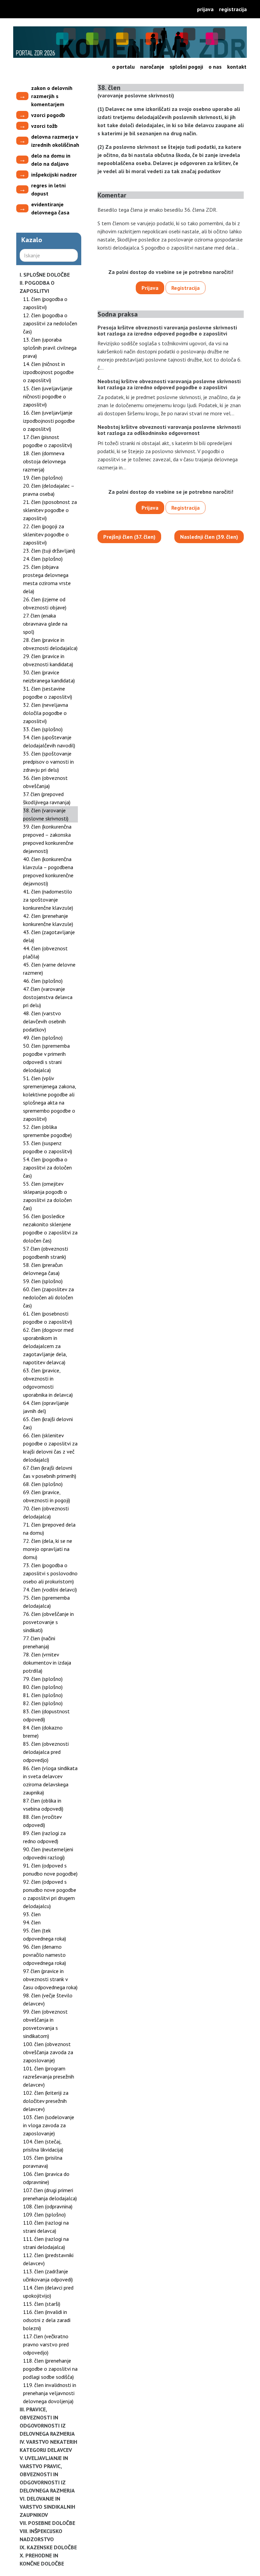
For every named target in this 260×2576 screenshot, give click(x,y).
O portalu (123, 67)
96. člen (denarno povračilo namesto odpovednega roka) (45, 1955)
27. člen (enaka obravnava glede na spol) (45, 624)
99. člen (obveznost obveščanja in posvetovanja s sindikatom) (45, 2024)
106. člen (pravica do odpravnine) (46, 2178)
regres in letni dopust (48, 189)
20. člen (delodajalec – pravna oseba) (49, 490)
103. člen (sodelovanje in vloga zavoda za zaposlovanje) (49, 2125)
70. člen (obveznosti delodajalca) (46, 1512)
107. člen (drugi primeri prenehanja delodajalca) (50, 2194)
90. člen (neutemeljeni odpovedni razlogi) (48, 1853)
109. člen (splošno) (44, 2214)
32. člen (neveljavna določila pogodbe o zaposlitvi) (46, 713)
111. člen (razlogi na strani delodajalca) (46, 2243)
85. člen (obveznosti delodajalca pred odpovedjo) (46, 1752)
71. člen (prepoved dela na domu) (49, 1529)
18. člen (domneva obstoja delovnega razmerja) (44, 461)
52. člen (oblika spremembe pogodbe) (47, 1131)
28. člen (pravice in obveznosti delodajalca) (50, 644)
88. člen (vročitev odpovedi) (42, 1821)
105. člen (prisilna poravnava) (43, 2162)
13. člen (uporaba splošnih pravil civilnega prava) (50, 348)
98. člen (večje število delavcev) (48, 1999)
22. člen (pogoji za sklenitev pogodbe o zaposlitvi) (46, 534)
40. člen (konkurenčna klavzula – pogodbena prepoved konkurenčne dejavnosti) (48, 871)
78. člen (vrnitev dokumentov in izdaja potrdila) (47, 1663)
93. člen (32, 1914)
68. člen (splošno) (43, 1484)
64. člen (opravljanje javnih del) (46, 1407)
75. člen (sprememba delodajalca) (46, 1602)
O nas (215, 67)
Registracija (233, 9)
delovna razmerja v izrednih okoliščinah (55, 141)
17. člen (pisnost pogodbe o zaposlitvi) (48, 441)
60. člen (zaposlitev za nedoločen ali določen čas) (48, 1297)
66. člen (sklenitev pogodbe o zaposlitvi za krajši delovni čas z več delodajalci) (50, 1447)
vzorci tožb (44, 126)
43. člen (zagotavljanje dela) (49, 936)
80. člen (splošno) (43, 1687)
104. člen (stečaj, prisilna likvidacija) (43, 2145)
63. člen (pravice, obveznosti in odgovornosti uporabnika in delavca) (48, 1383)
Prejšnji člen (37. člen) (129, 537)
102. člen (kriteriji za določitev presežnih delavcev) (46, 2101)
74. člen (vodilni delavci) (50, 1589)
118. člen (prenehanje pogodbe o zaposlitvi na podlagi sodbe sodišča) (50, 2369)
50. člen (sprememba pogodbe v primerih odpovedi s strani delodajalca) (46, 1058)
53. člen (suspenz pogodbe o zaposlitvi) (48, 1147)
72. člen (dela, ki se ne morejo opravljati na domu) (48, 1549)
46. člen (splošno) (43, 981)
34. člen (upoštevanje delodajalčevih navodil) (49, 741)
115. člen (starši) (42, 2304)
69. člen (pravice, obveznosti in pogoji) (47, 1496)
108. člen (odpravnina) (48, 2206)
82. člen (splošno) (43, 1703)
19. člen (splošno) (43, 478)
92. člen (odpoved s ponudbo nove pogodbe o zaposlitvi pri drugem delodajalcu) (50, 1894)
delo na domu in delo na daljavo (51, 160)
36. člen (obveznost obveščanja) (45, 782)
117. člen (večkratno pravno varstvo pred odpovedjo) (46, 2344)
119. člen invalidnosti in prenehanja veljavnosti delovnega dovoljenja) (50, 2393)
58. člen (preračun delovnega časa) (43, 1269)
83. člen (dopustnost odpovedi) (46, 1715)
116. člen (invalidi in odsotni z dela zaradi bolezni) (47, 2320)
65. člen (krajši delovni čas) (48, 1423)
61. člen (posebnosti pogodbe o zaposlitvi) (48, 1318)
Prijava (205, 9)
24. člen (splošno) (43, 559)
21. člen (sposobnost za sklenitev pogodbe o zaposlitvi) (50, 510)
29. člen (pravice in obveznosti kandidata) (48, 660)
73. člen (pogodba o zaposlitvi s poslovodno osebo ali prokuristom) (50, 1573)
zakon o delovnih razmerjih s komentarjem (52, 96)
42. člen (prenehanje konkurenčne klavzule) (48, 920)
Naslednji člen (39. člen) (209, 537)
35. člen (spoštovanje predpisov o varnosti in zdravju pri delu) (48, 762)
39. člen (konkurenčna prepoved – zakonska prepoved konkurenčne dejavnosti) (48, 839)
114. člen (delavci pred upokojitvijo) (48, 2292)
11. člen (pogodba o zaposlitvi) (45, 303)
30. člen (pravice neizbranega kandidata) (49, 676)
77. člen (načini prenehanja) (39, 1642)
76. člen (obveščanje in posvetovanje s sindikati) (48, 1622)
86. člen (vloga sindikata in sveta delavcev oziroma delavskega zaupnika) (50, 1780)
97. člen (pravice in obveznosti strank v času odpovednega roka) (50, 1979)
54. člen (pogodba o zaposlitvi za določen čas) (47, 1167)
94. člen (32, 1922)
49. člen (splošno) (43, 1038)
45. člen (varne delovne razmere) (49, 969)
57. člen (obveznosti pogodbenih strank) (46, 1253)
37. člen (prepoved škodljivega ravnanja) (47, 798)
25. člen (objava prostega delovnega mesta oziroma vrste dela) (47, 579)
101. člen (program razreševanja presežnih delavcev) (49, 2076)
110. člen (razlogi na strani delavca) (46, 2227)
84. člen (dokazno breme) (43, 1732)
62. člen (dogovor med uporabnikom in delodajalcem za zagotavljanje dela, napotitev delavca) (48, 1346)
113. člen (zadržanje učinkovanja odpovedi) (48, 2275)
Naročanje (152, 67)
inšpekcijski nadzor (54, 175)
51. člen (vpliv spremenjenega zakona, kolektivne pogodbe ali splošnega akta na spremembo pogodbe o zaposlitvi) (49, 1098)
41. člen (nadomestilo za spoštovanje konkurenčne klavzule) (48, 900)
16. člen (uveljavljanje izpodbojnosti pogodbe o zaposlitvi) (49, 421)
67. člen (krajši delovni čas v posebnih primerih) (50, 1472)
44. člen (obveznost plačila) (45, 952)
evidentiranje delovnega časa (50, 208)
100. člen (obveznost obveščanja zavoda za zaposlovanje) (48, 2052)
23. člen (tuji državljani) (49, 551)
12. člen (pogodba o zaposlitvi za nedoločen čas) (50, 323)
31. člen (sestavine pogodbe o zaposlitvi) (48, 693)
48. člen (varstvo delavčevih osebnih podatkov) (44, 1021)
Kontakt (237, 67)
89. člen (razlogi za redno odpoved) (44, 1837)
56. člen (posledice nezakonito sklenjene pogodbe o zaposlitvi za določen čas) (50, 1228)
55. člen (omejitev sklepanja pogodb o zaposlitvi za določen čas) (47, 1196)
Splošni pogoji (186, 67)
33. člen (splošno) (43, 729)
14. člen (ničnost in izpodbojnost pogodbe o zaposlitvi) (48, 372)
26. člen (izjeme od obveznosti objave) (45, 603)
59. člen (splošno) (43, 1281)
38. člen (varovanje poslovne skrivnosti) (46, 814)
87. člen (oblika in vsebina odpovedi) (43, 1805)
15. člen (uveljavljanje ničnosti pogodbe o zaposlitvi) (48, 396)
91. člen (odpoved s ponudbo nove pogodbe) (50, 1870)
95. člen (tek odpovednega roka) (45, 1934)
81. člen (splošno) (43, 1695)
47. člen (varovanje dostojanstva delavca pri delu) (48, 997)
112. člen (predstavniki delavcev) (48, 2259)
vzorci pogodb (48, 115)
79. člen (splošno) (43, 1679)
